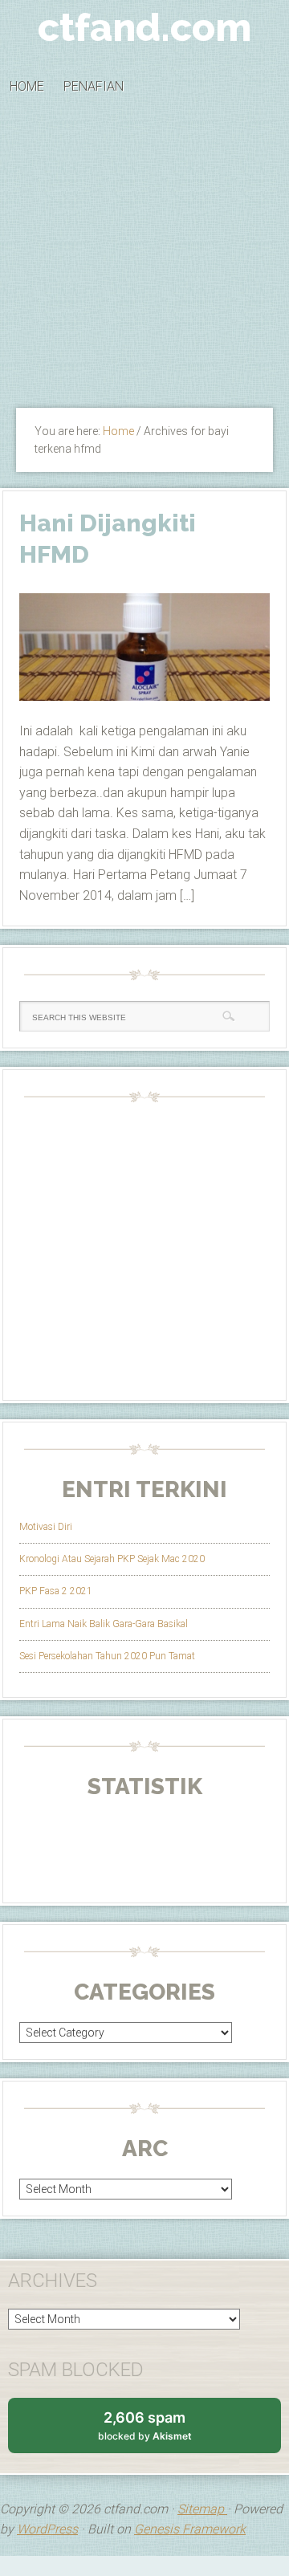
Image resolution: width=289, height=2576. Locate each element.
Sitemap (202, 2509)
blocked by (160, 2431)
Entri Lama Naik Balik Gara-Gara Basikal (104, 1624)
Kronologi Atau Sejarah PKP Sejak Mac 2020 (112, 1559)
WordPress (47, 2529)
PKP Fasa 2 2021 (56, 1591)
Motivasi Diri (46, 1527)
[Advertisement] (144, 257)
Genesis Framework (190, 2529)
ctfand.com (144, 27)
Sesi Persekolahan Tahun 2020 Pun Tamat (107, 1656)
